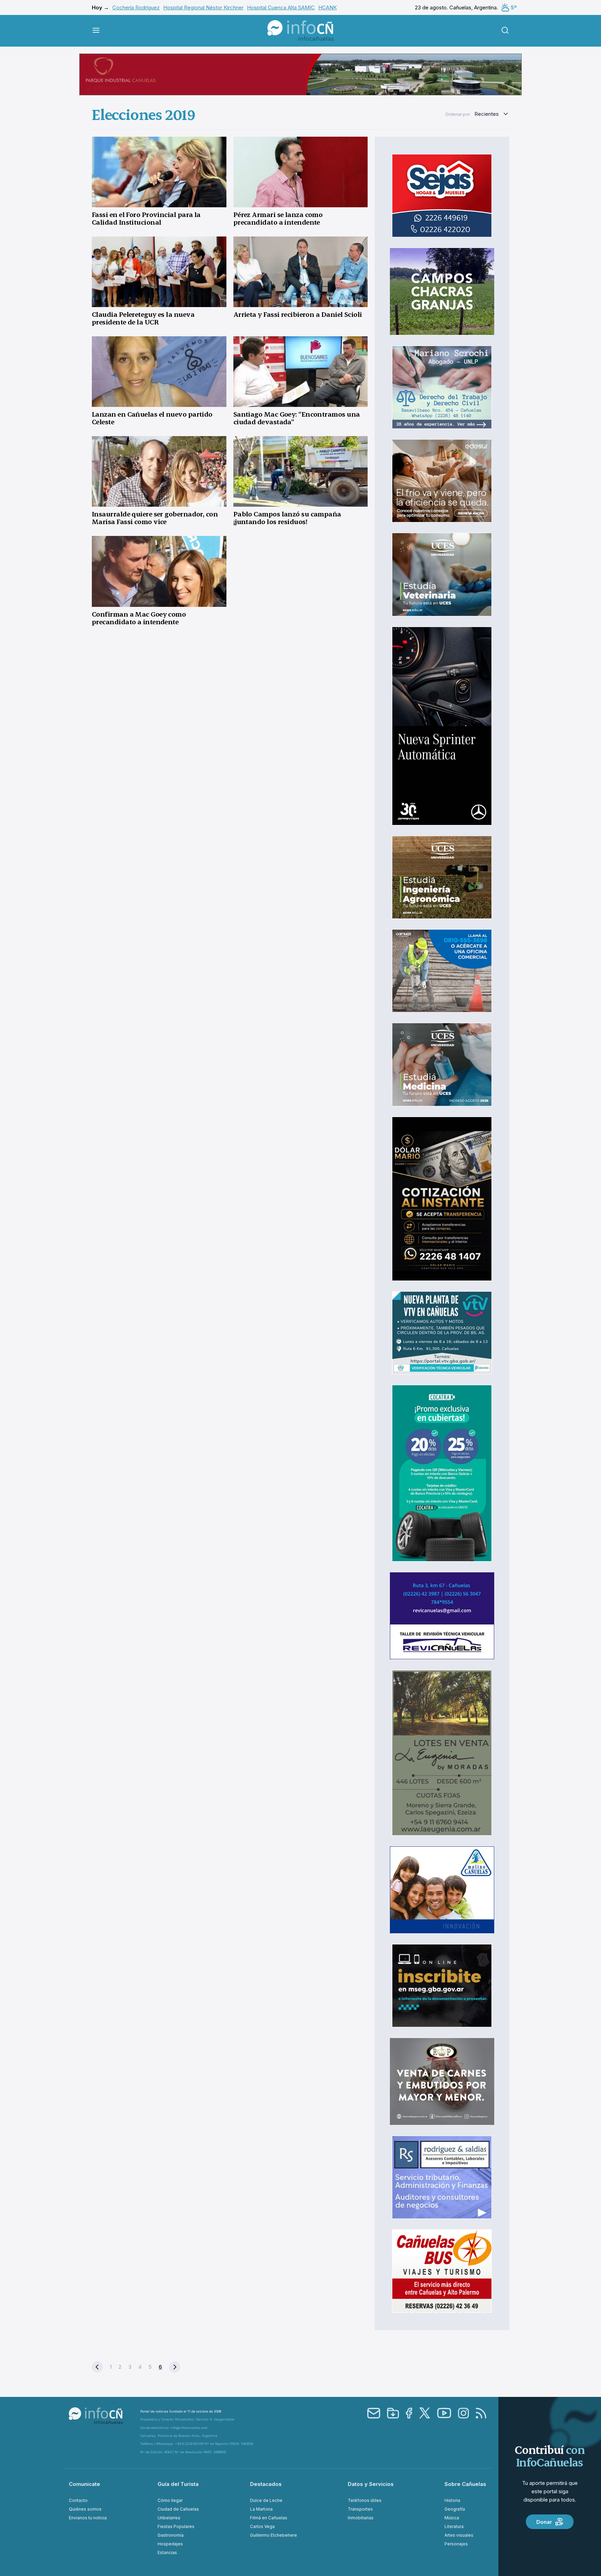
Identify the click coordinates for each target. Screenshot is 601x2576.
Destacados (266, 2484)
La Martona (261, 2509)
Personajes (456, 2544)
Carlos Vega (262, 2526)
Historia (452, 2500)
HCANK (327, 7)
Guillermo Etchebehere (274, 2535)
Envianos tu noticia (88, 2518)
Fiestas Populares (176, 2526)
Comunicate (85, 2484)
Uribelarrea (169, 2518)
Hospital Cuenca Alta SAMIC (281, 7)
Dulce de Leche (266, 2500)
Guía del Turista (178, 2484)
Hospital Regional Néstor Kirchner (203, 7)
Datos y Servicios (371, 2484)
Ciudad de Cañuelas (178, 2509)
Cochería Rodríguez (136, 7)
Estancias (167, 2553)
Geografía (455, 2509)
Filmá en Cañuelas (269, 2518)
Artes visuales (459, 2535)
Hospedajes (170, 2544)
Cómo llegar (170, 2500)
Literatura (454, 2526)
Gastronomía (171, 2535)
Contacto (78, 2500)
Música (452, 2518)
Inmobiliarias (361, 2518)
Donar (544, 2522)
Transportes (360, 2509)
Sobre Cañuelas (465, 2484)
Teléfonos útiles (365, 2500)
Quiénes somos (85, 2509)
